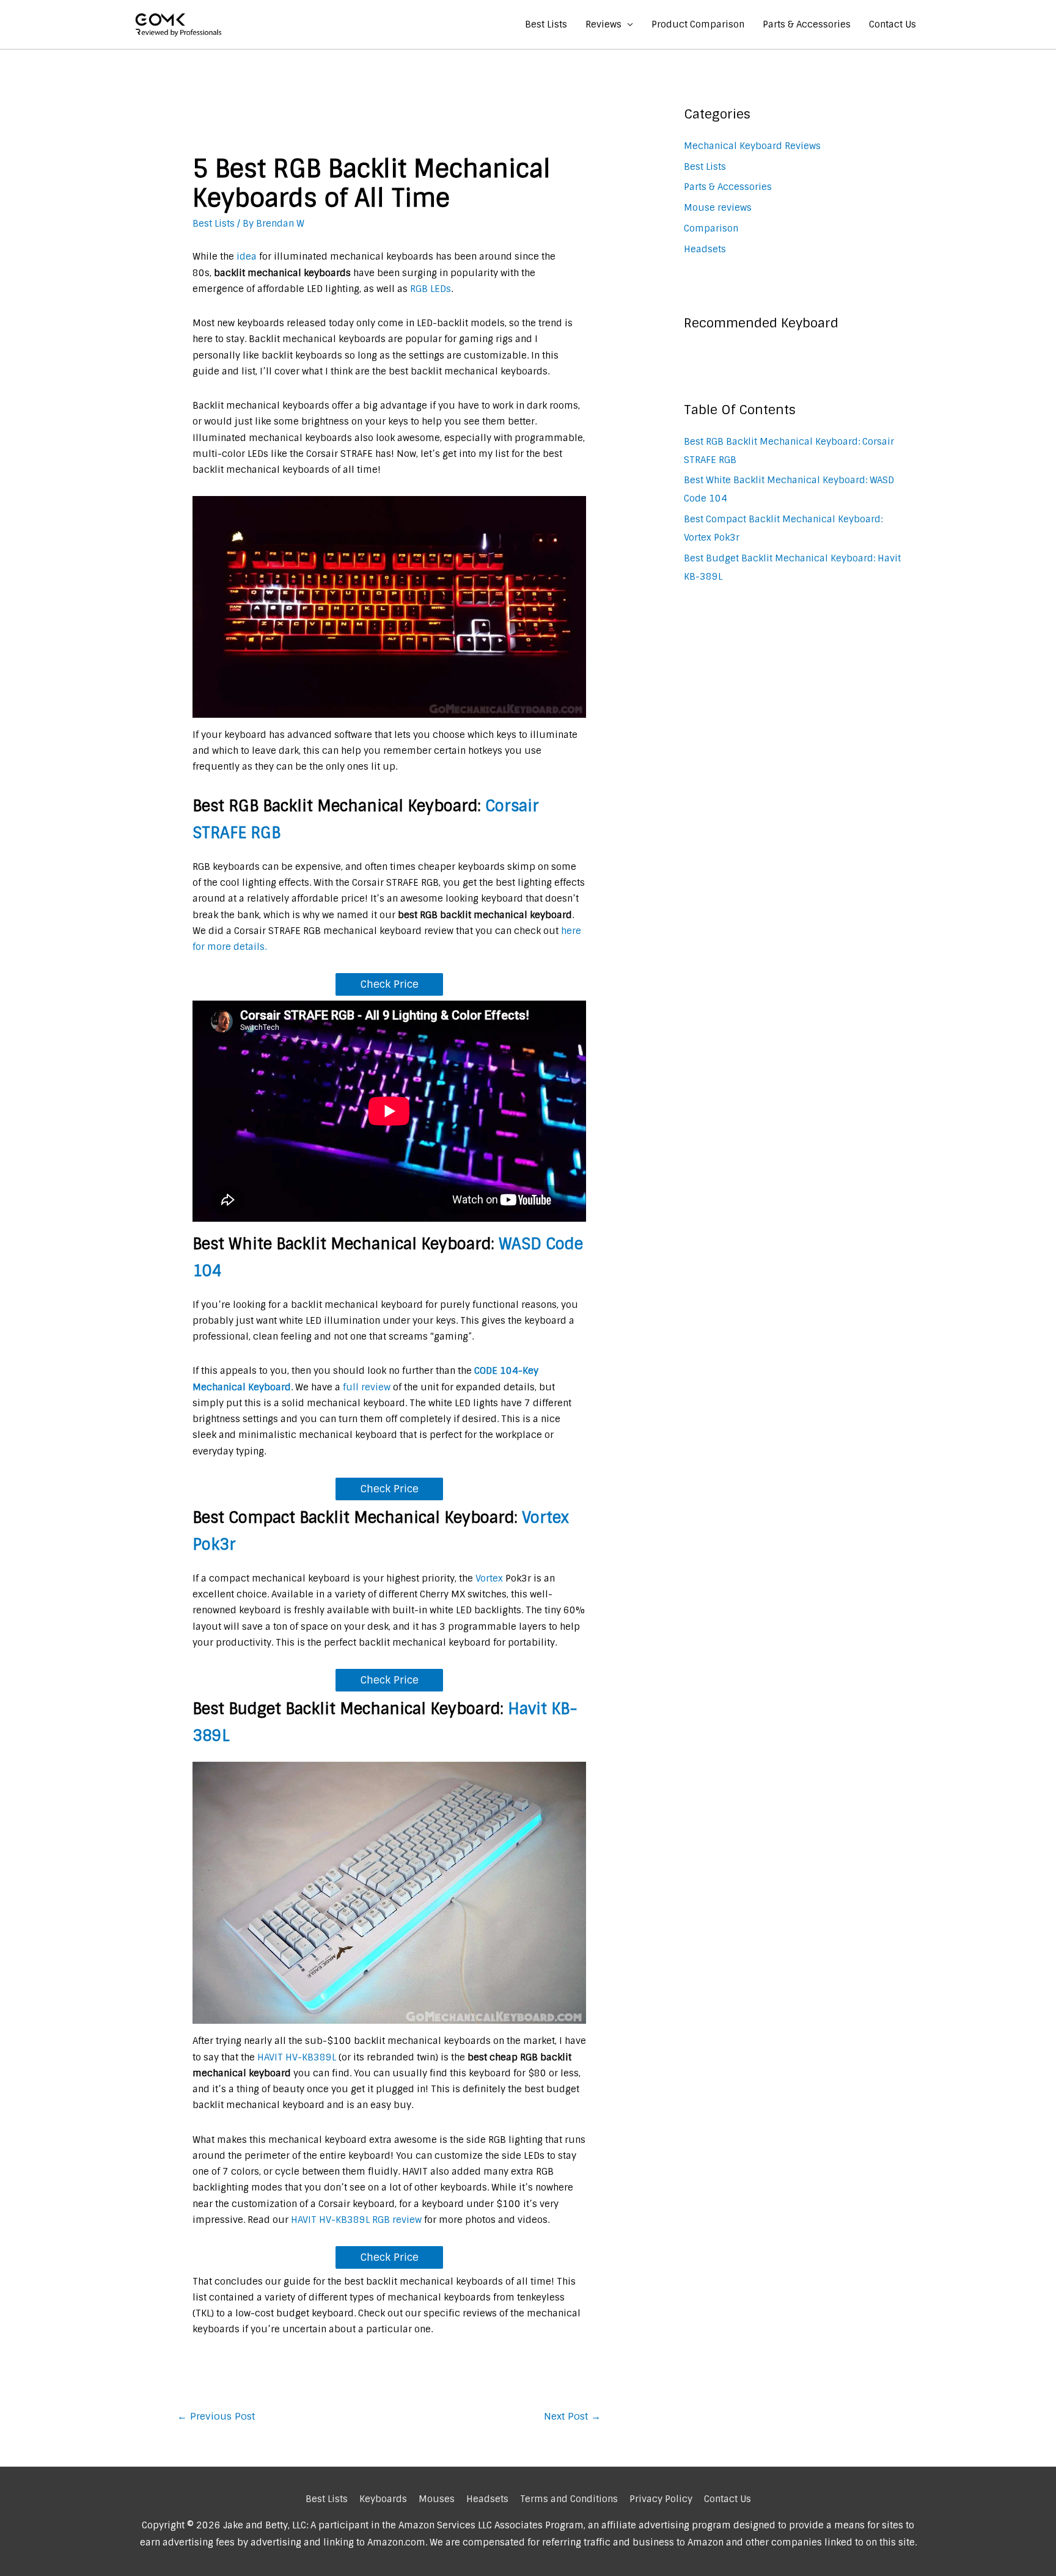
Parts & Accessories (807, 24)
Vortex (489, 1578)
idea (247, 257)
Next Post (572, 2416)
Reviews (603, 24)
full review (365, 1387)
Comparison (711, 228)
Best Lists (546, 24)
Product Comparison (698, 24)
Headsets (705, 249)
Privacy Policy (661, 2499)
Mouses (437, 2499)
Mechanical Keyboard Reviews (752, 146)
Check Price (389, 984)
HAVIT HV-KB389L (297, 2057)
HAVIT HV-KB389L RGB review (356, 2220)
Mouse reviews (718, 208)
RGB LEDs (431, 289)
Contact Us (893, 24)
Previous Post (216, 2416)
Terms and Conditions (569, 2499)
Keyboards (383, 2499)
